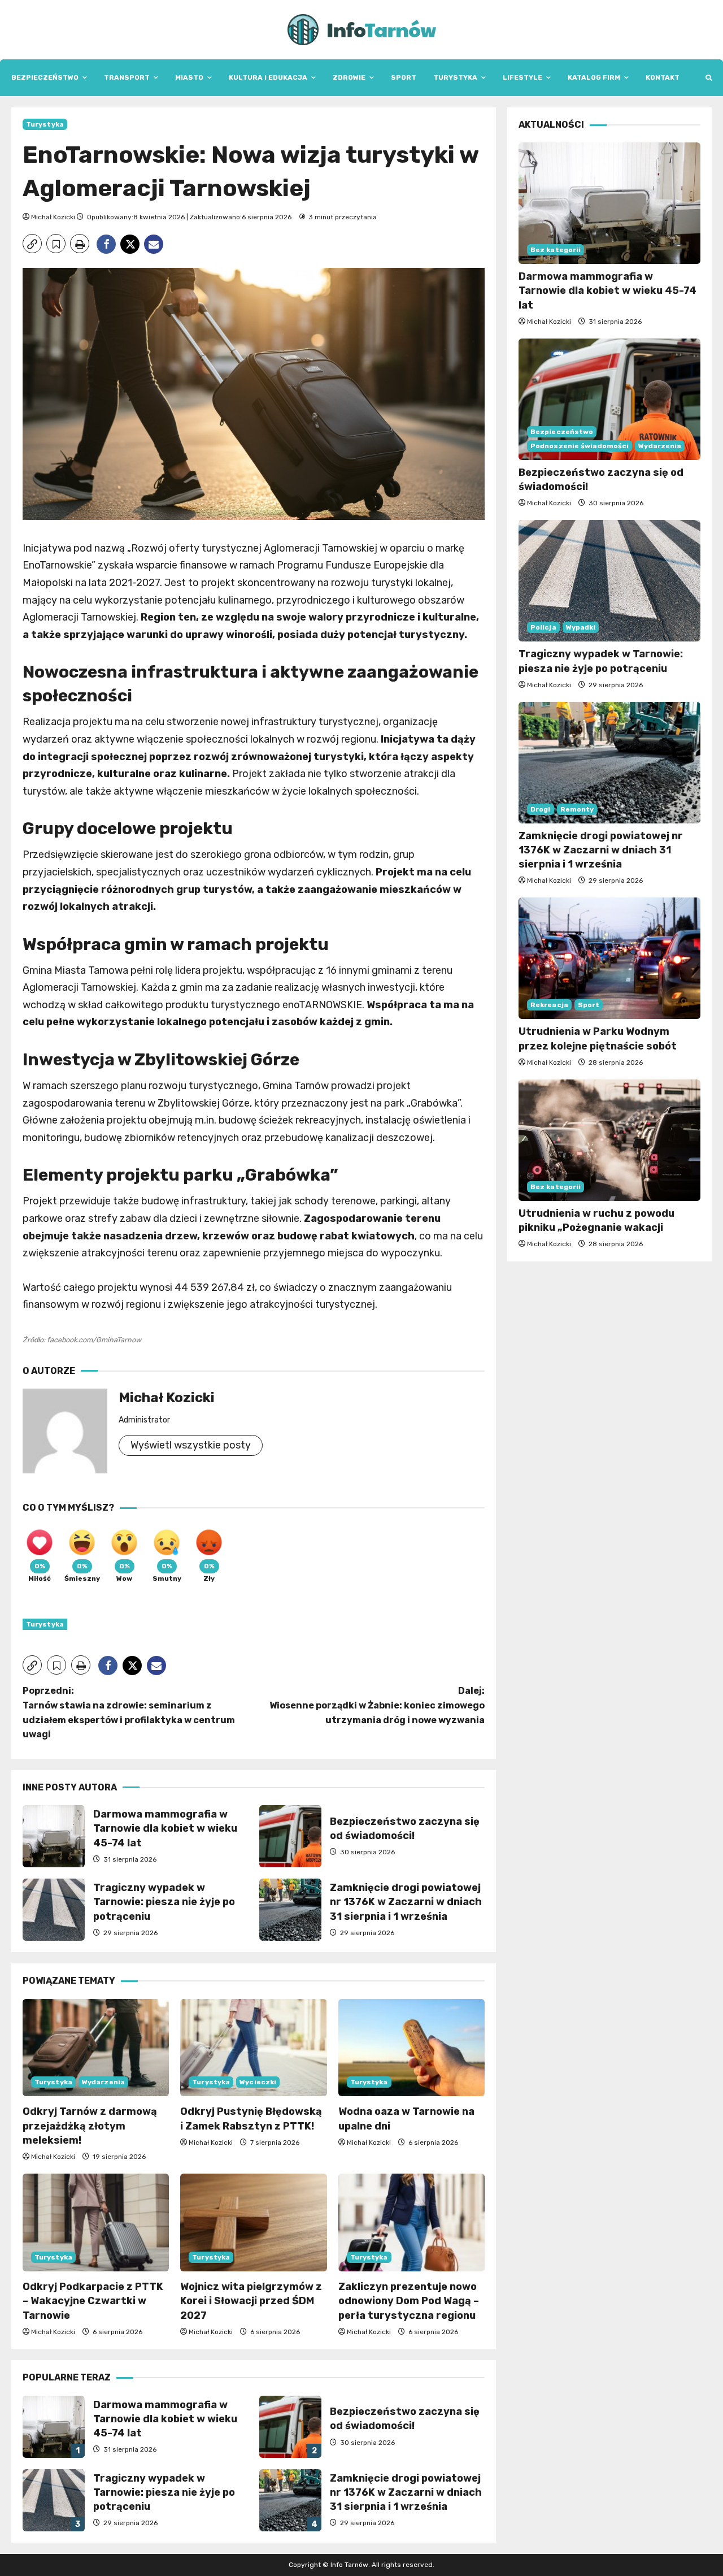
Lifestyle (522, 77)
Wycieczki (258, 2082)
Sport (404, 77)
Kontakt (663, 77)
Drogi (541, 809)
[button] (709, 78)
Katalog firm (594, 77)
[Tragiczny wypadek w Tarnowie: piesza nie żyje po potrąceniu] (609, 581)
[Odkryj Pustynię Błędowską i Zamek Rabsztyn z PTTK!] (253, 2048)
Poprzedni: (129, 1712)
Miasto (189, 77)
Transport (127, 77)
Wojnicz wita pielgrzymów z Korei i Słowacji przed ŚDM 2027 (251, 2301)
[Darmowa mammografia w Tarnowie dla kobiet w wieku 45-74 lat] (609, 203)
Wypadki (581, 627)
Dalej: (377, 1705)
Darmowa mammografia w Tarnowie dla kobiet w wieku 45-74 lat (54, 1836)
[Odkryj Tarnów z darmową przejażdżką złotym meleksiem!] (96, 2048)
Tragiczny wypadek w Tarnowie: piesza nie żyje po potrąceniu (54, 1910)
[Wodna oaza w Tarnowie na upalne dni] (411, 2048)
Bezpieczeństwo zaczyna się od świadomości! (290, 1836)
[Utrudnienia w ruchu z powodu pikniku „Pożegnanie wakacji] (609, 1140)
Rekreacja (549, 1005)
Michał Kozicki (53, 217)
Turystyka (455, 77)
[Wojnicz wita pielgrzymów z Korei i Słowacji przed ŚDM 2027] (253, 2222)
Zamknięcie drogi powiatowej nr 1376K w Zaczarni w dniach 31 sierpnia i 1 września (290, 1910)
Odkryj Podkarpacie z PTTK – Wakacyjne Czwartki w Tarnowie (93, 2301)
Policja (543, 627)
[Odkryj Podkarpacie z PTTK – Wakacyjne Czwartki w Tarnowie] (96, 2222)
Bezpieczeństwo (45, 77)
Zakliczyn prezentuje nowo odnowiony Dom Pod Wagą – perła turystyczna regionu (409, 2301)
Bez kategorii (556, 250)
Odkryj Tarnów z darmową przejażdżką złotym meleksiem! (90, 2126)
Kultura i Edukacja (268, 77)
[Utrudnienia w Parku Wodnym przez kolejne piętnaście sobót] (609, 958)
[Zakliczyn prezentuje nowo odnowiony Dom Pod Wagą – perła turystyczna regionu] (411, 2222)
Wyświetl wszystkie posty (191, 1445)
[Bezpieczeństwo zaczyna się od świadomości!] (609, 399)
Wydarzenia (103, 2082)
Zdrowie (349, 77)
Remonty (577, 809)
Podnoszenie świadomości (580, 446)
